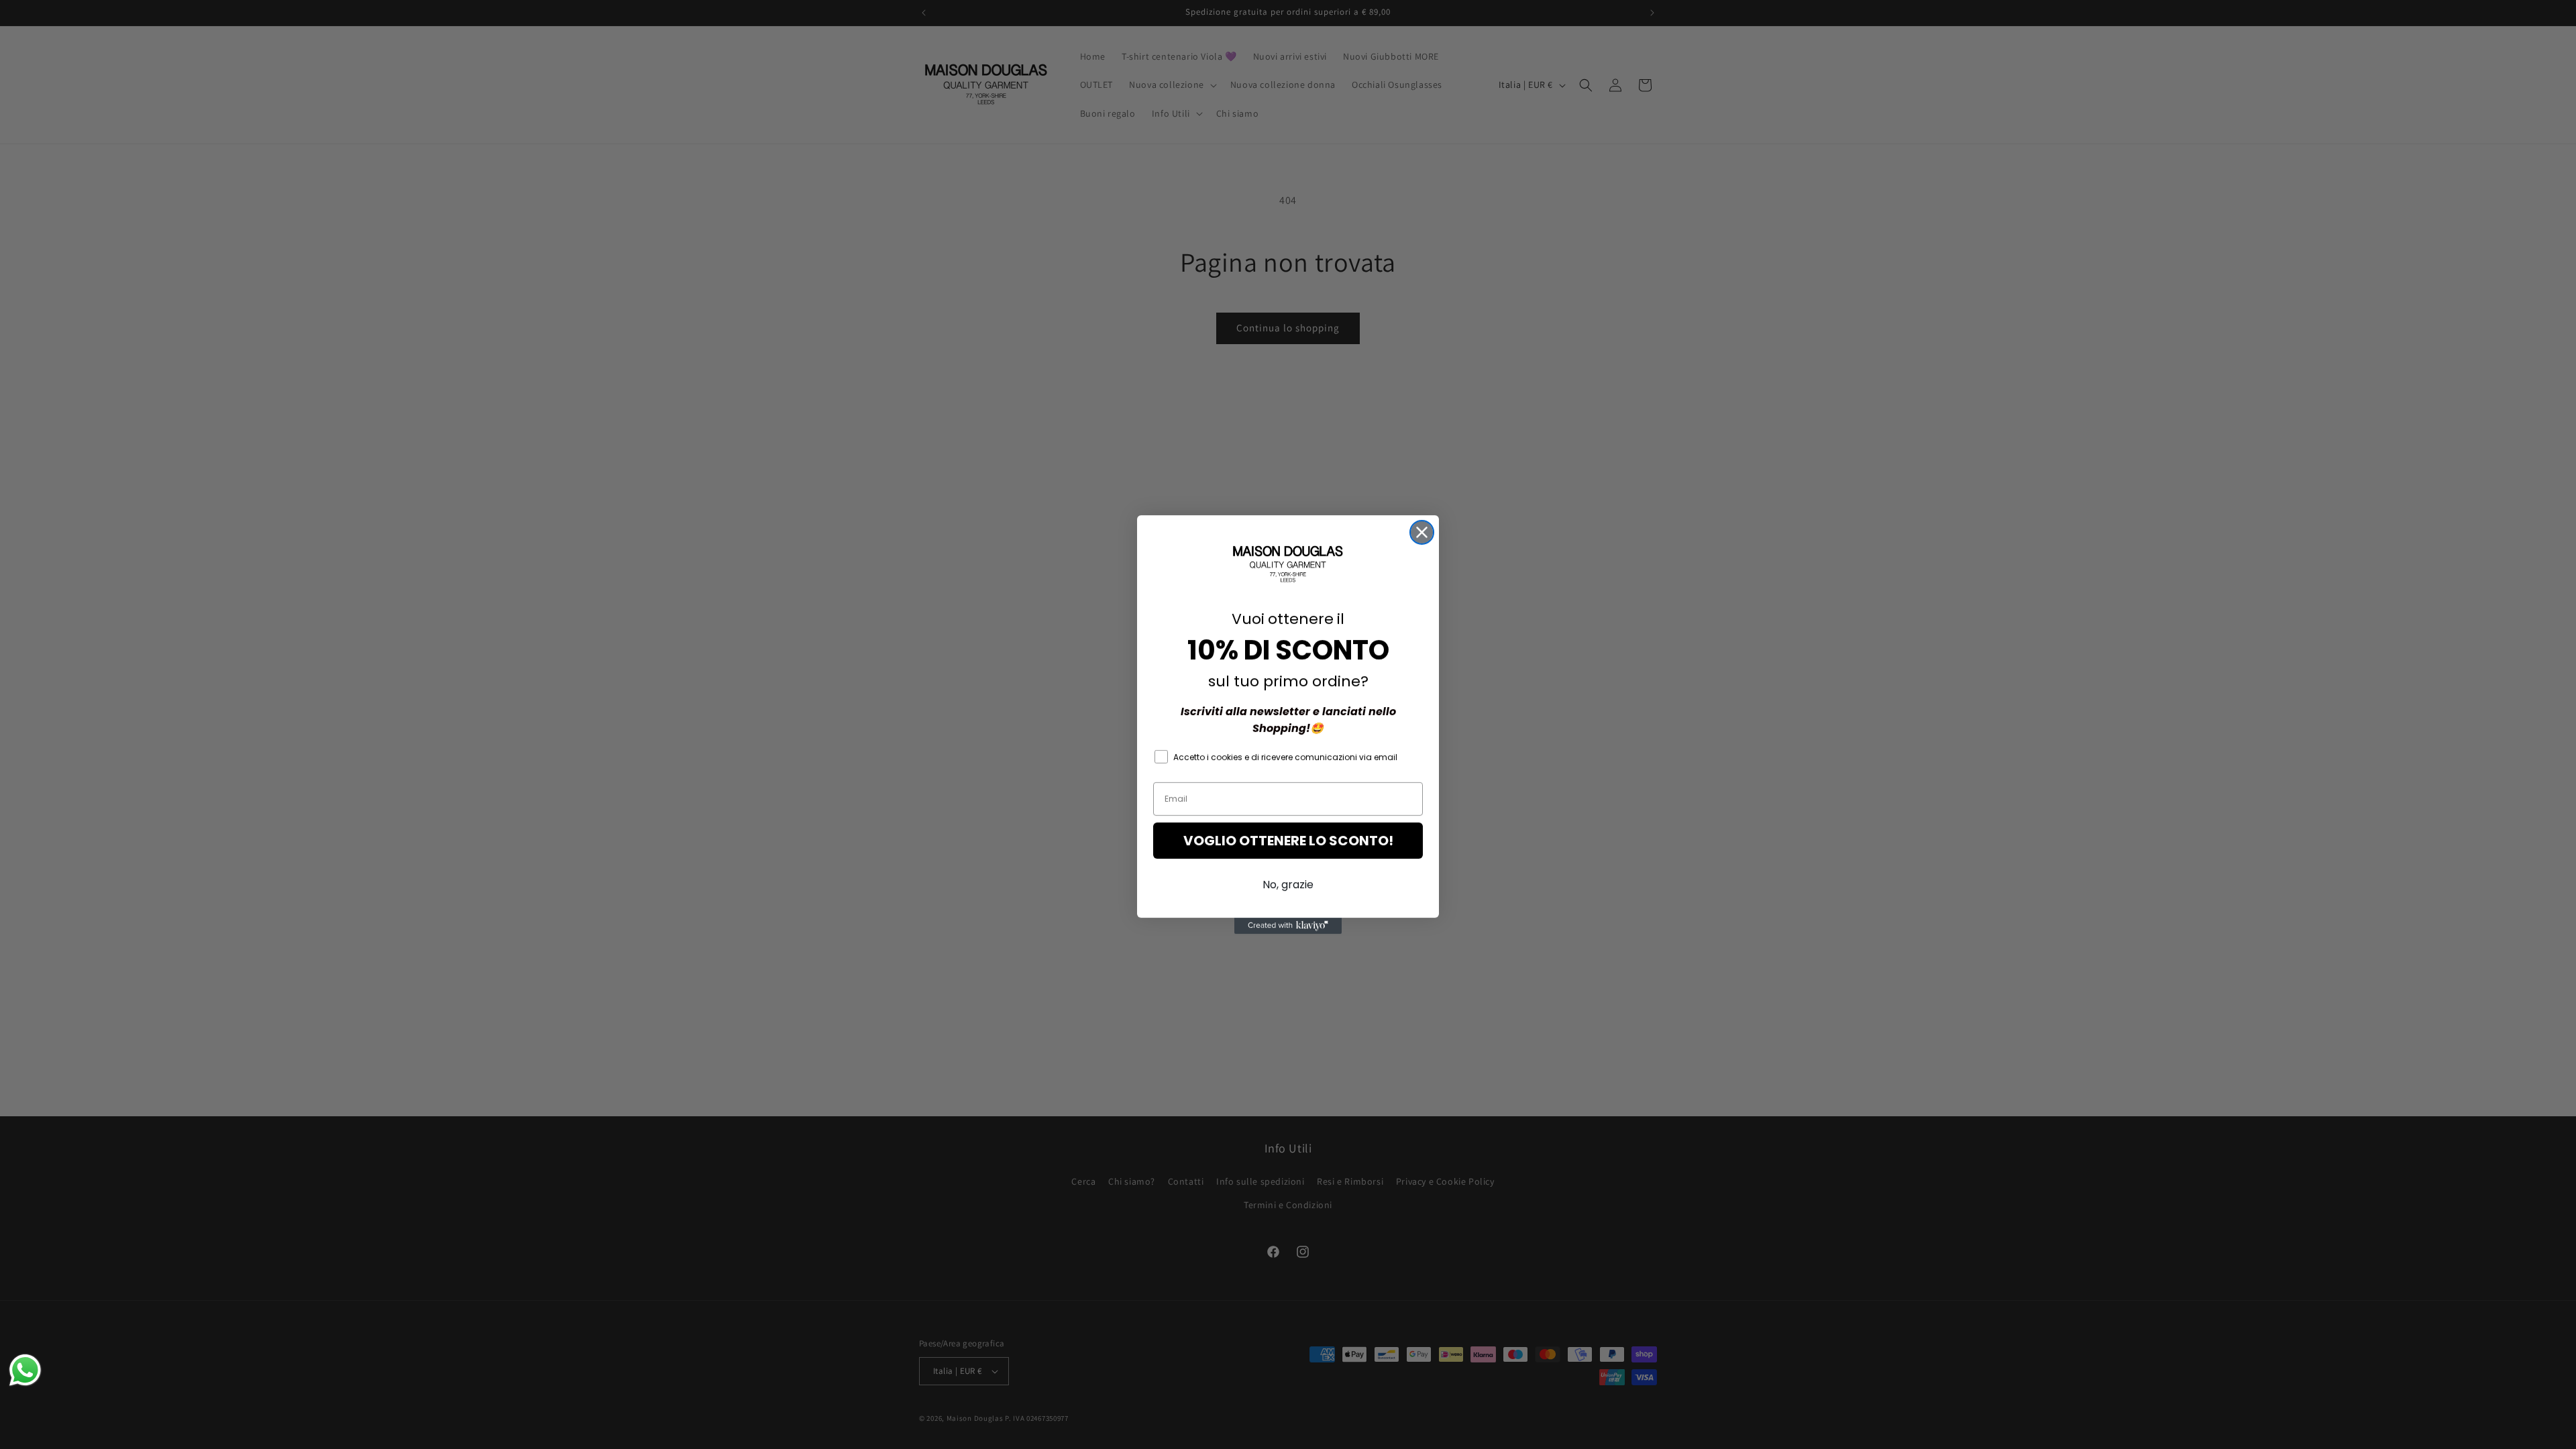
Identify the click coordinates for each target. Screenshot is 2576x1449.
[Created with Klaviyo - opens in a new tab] (1288, 926)
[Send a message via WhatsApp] (25, 1370)
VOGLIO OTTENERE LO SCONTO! (1288, 841)
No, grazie (1288, 884)
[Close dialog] (1422, 532)
